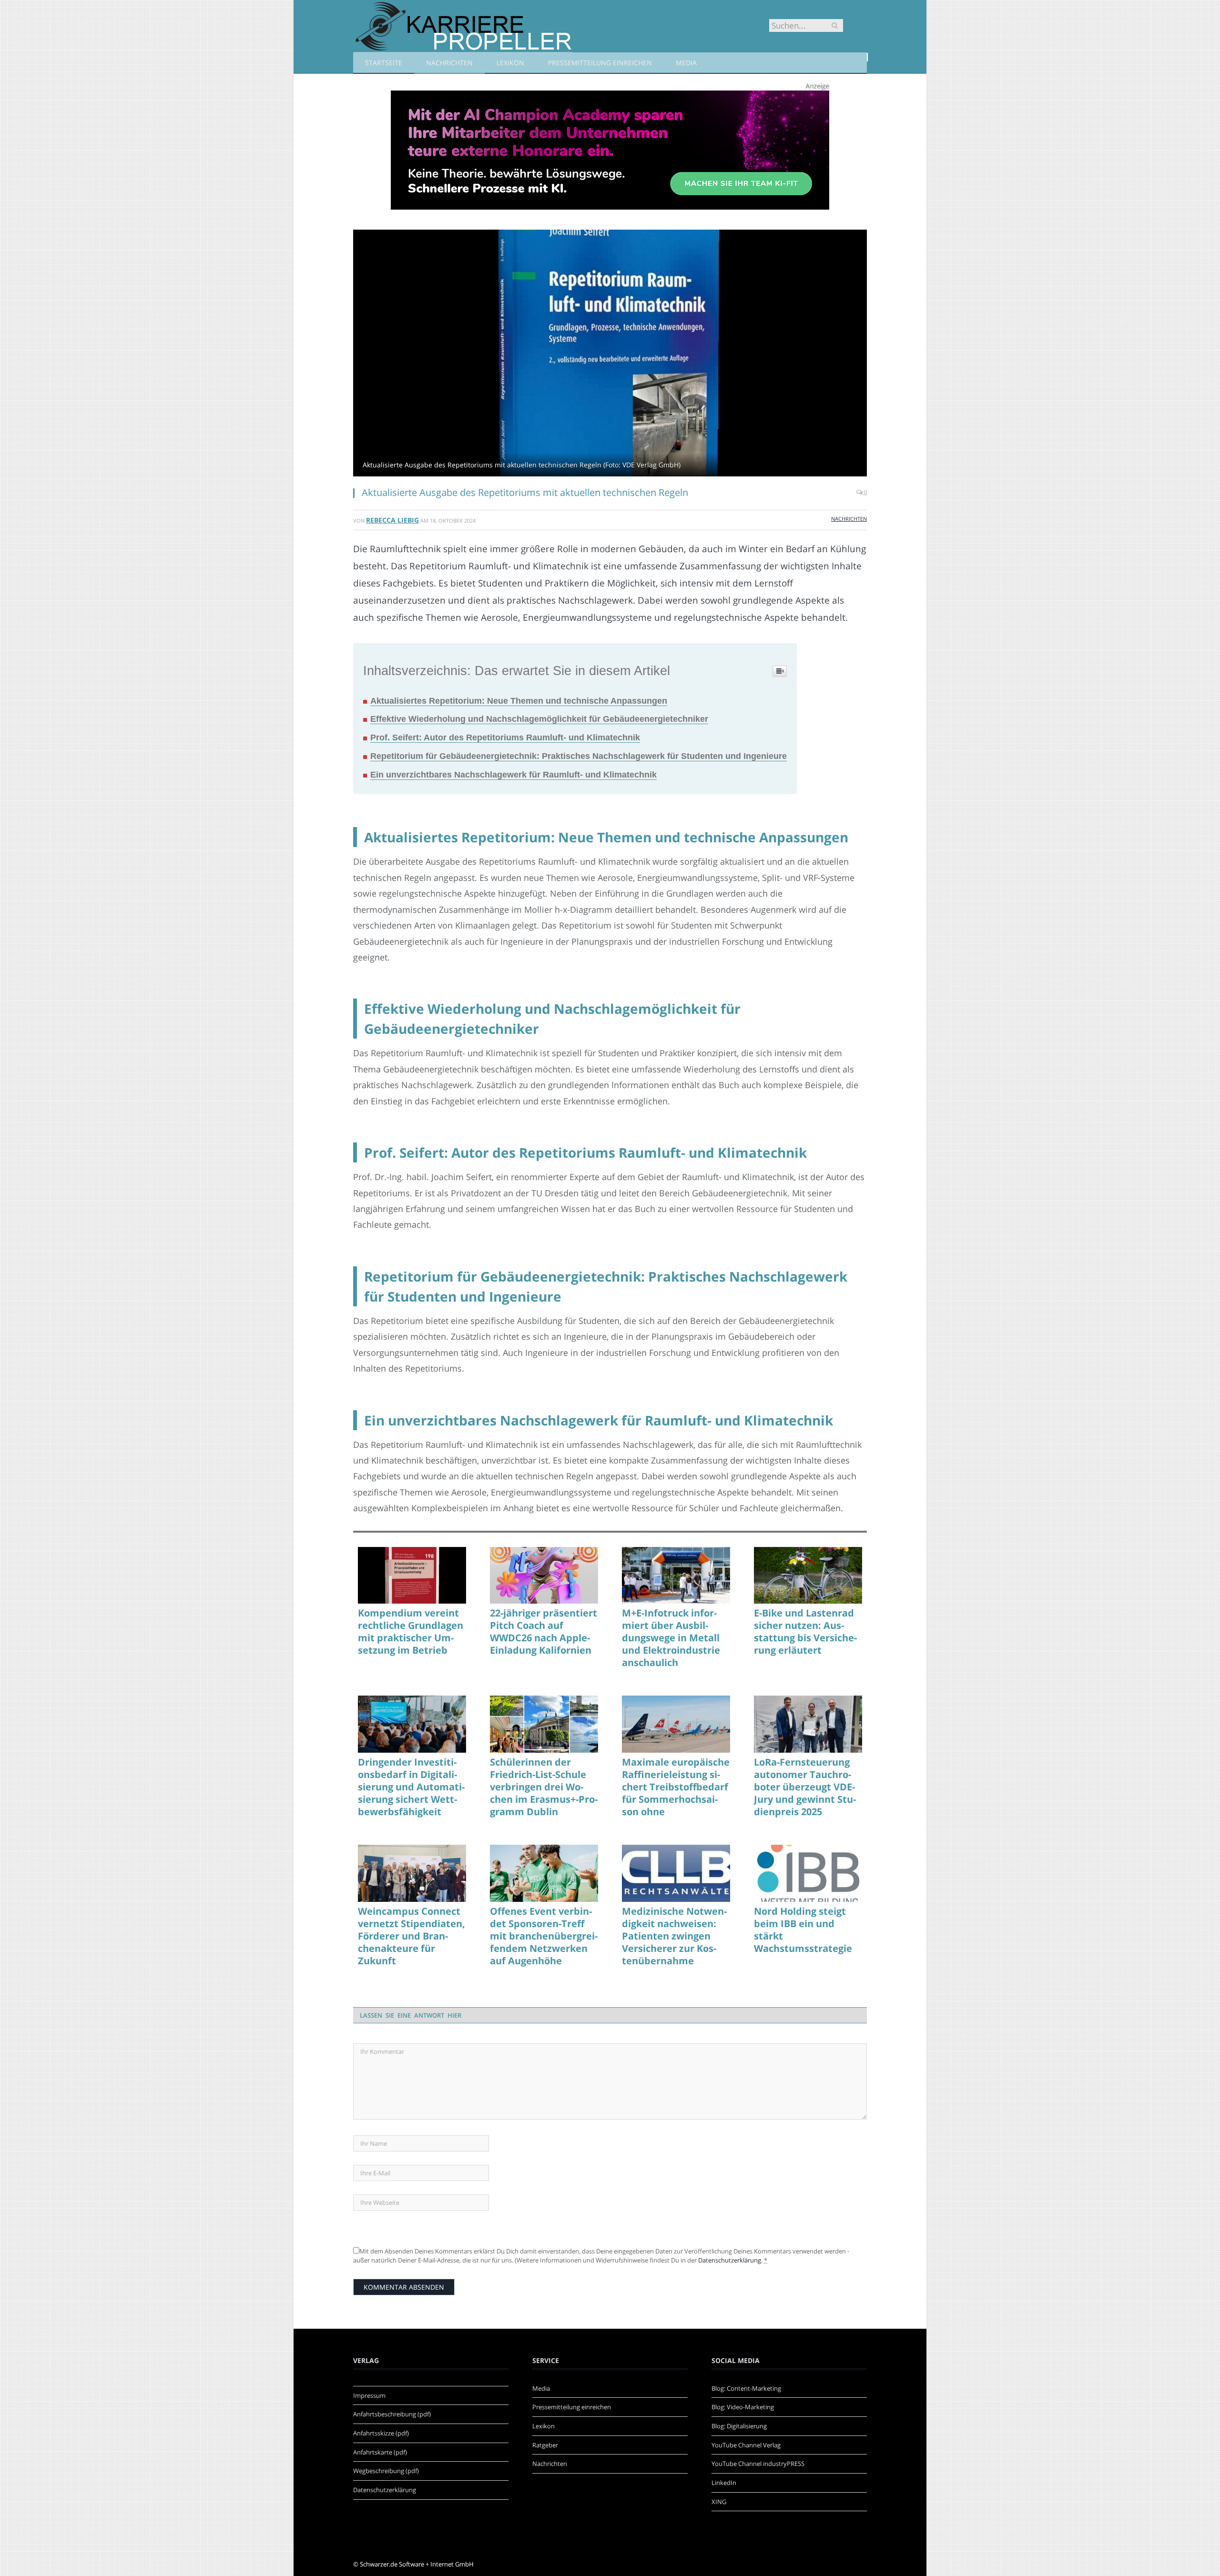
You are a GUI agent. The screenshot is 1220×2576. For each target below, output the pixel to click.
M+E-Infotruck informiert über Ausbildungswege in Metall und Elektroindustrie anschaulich (671, 1638)
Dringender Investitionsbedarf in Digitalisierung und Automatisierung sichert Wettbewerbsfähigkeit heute (411, 1787)
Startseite (384, 63)
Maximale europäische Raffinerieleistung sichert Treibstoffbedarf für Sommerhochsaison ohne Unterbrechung (676, 1787)
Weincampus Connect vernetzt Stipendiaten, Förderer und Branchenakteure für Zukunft (412, 1936)
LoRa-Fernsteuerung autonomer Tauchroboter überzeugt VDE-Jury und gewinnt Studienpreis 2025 (805, 1787)
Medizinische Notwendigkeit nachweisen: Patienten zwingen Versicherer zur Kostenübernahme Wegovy (674, 1936)
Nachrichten (449, 63)
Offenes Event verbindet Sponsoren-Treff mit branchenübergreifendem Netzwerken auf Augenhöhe (544, 1936)
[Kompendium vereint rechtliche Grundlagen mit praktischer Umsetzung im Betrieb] (412, 1576)
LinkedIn (724, 2483)
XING (719, 2502)
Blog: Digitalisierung (739, 2426)
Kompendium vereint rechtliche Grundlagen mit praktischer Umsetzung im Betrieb (411, 1632)
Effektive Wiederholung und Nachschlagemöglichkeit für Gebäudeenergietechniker (539, 719)
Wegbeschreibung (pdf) (386, 2471)
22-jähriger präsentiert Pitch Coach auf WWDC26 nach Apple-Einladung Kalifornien (544, 1632)
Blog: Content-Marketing (746, 2388)
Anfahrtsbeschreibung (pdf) (392, 2414)
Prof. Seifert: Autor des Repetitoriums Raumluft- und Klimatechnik (505, 737)
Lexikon (510, 63)
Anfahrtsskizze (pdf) (381, 2433)
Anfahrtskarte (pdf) (380, 2452)
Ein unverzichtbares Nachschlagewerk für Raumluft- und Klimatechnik (513, 775)
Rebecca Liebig (392, 520)
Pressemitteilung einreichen (600, 63)
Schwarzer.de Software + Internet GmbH (417, 2564)
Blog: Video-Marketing (743, 2407)
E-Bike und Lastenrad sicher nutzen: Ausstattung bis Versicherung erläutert (805, 1632)
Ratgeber (545, 2445)
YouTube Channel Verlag (746, 2445)
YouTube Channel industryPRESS (758, 2464)
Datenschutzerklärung (730, 2260)
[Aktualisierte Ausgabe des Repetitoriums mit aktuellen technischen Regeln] (610, 354)
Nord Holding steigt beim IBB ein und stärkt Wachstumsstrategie (803, 1930)
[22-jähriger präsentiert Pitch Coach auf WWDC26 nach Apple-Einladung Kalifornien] (544, 1576)
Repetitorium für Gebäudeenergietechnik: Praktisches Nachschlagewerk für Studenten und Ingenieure (579, 756)
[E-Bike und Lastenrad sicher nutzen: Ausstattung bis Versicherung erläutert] (808, 1576)
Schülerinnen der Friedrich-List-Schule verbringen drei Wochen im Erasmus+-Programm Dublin (544, 1787)
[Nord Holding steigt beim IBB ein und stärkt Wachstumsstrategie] (808, 1873)
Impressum (369, 2395)
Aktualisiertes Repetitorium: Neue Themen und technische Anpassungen (519, 701)
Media (686, 63)
